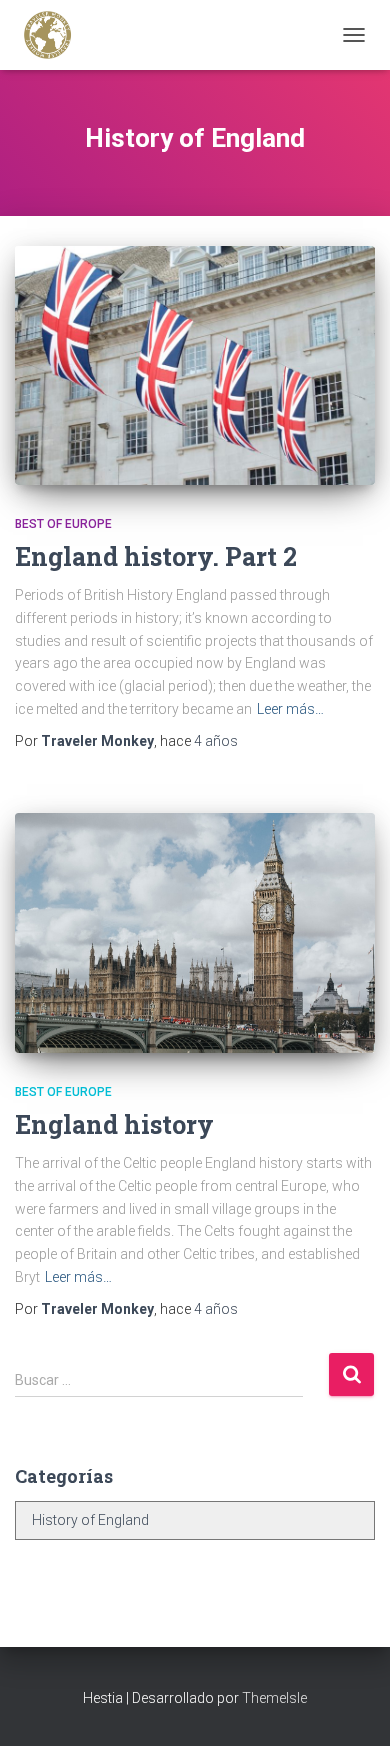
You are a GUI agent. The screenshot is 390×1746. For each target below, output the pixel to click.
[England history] (195, 933)
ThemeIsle (274, 1698)
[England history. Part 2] (195, 365)
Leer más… (290, 709)
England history (114, 1124)
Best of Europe (63, 524)
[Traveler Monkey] (55, 35)
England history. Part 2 (156, 556)
